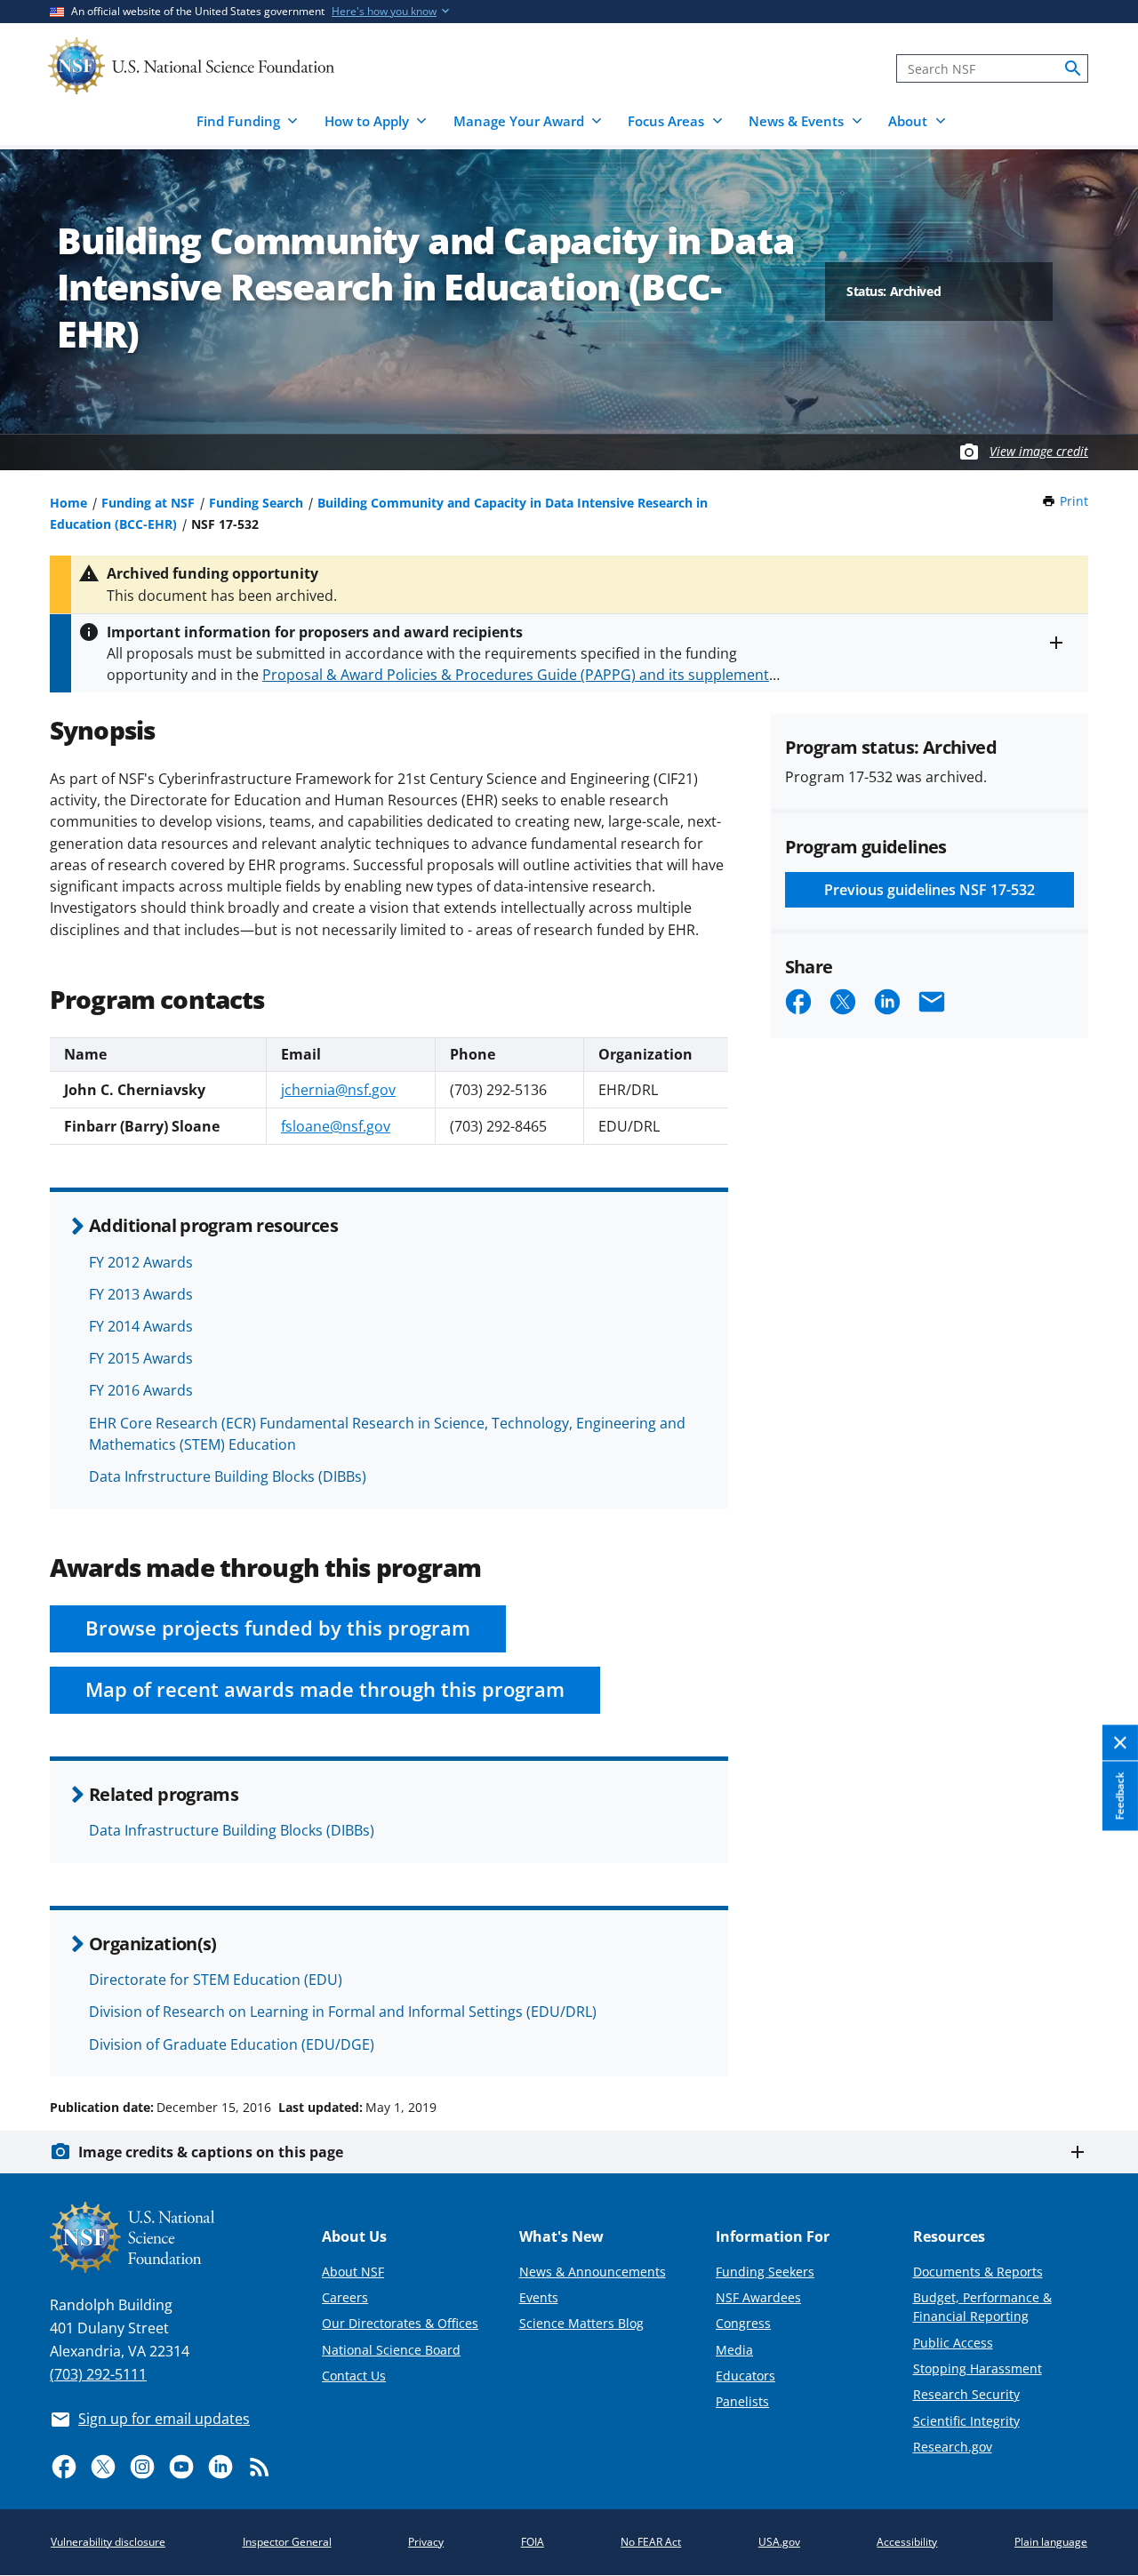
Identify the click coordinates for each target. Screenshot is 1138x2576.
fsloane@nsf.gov (336, 1126)
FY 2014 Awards (141, 1326)
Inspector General (287, 2542)
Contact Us (354, 2376)
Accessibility (907, 2542)
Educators (745, 2376)
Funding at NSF (148, 503)
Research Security (966, 2394)
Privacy (426, 2542)
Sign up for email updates (164, 2419)
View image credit (1039, 451)
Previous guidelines (930, 890)
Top (1099, 2040)
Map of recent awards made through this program (325, 1689)
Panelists (742, 2401)
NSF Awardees (758, 2297)
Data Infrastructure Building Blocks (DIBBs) (232, 1830)
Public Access (953, 2343)
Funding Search (256, 503)
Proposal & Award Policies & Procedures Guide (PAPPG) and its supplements (519, 675)
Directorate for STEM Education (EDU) (216, 1980)
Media (734, 2350)
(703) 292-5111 (98, 2374)
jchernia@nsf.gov (338, 1090)
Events (539, 2297)
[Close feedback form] (1120, 1743)
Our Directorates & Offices (400, 2323)
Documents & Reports (978, 2272)
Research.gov (953, 2447)
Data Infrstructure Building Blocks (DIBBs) (228, 1476)
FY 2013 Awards (141, 1294)
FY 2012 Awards (141, 1262)
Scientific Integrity (966, 2421)
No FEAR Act (651, 2542)
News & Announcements (593, 2272)
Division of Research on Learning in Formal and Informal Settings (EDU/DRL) (343, 2012)
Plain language (1051, 2542)
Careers (345, 2297)
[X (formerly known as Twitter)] (103, 2467)
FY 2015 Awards (141, 1358)
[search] (1073, 68)
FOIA (533, 2542)
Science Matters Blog (581, 2323)
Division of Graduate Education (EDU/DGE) (232, 2044)
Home (68, 503)
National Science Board (391, 2350)
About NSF (353, 2272)
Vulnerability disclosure (108, 2542)
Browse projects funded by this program (278, 1628)
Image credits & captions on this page (211, 2152)
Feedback (1120, 1796)
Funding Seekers (765, 2272)
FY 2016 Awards (141, 1390)
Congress (743, 2323)
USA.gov (779, 2542)
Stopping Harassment (978, 2368)
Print (1074, 501)
